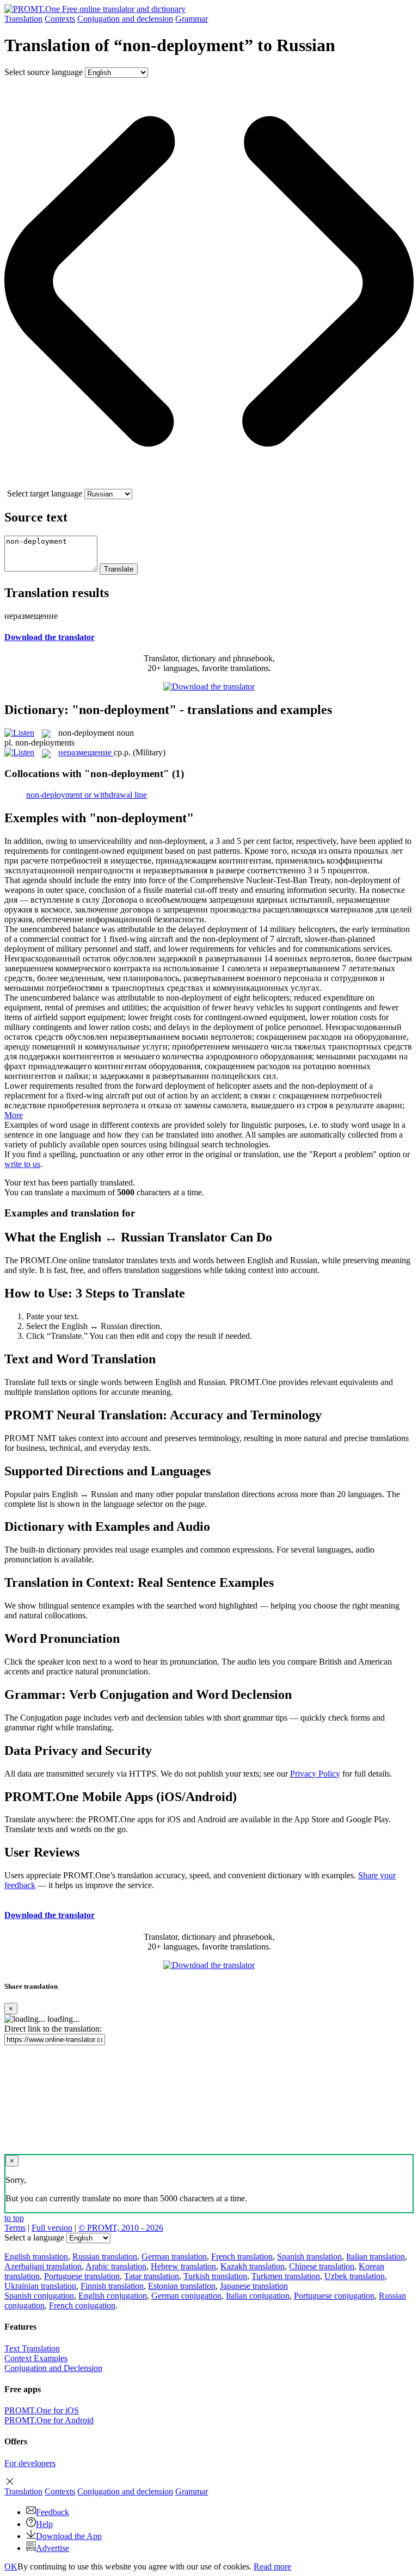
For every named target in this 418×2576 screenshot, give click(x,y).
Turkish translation (215, 2276)
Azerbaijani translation (43, 2266)
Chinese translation (322, 2266)
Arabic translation (116, 2266)
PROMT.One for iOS (42, 2410)
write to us (22, 1164)
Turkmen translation (286, 2276)
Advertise (53, 2548)
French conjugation (82, 2305)
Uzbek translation (355, 2276)
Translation (23, 19)
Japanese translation (254, 2286)
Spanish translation (309, 2257)
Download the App (69, 2536)
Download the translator (50, 637)
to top (14, 2218)
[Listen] (19, 733)
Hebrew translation (183, 2266)
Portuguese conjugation (334, 2296)
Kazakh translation (253, 2266)
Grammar (192, 19)
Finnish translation (112, 2286)
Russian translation (105, 2257)
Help (44, 2524)
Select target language (45, 494)
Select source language (44, 72)
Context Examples (36, 2358)
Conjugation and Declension (53, 2368)
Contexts (60, 19)
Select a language (34, 2237)
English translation (36, 2257)
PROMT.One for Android (49, 2420)
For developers (30, 2463)
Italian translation (376, 2257)
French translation (242, 2257)
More (14, 1115)
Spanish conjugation (39, 2296)
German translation (174, 2257)
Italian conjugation (258, 2296)
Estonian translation (182, 2286)
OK (11, 2566)
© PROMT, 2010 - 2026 (121, 2228)
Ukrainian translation (40, 2286)
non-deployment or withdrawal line (87, 795)
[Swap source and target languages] (209, 484)
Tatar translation (152, 2276)
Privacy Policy (315, 1774)
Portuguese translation (82, 2276)
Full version (52, 2228)
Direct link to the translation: (53, 2029)
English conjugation (113, 2296)
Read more (272, 2566)
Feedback (53, 2512)
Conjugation (125, 19)
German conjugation (186, 2296)
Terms (15, 2228)
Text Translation (32, 2348)
